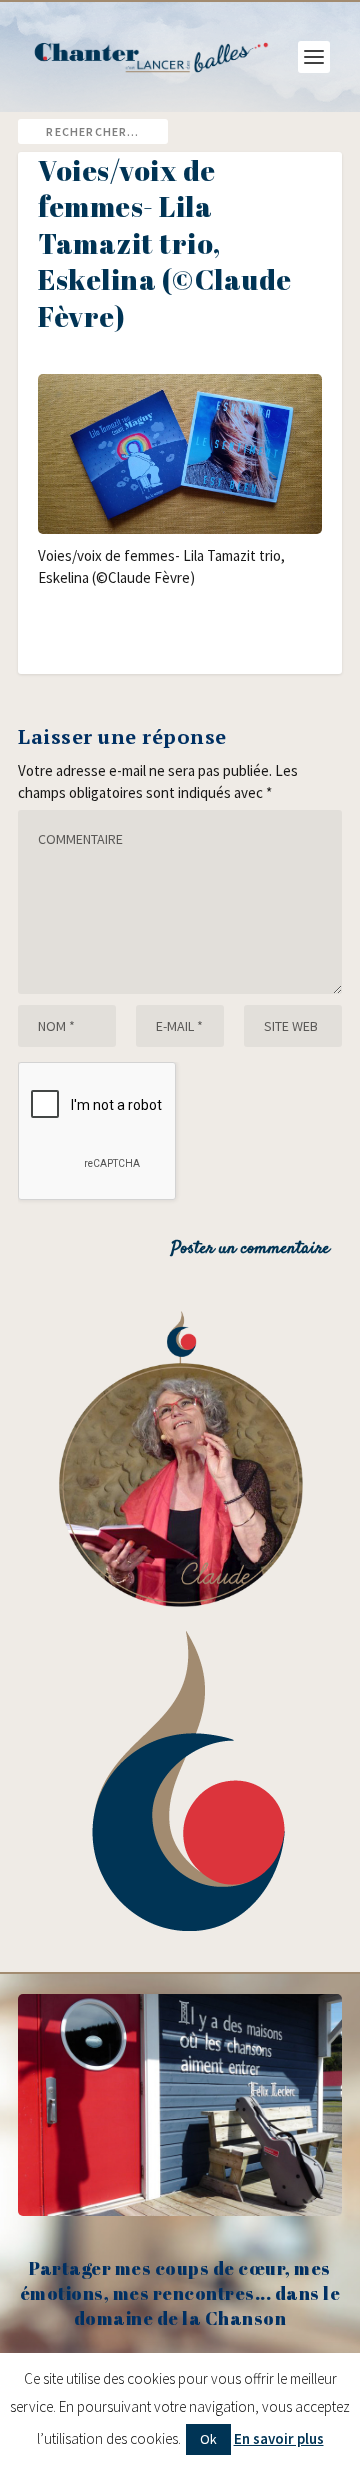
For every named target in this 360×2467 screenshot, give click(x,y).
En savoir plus (279, 2438)
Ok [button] (208, 2439)
